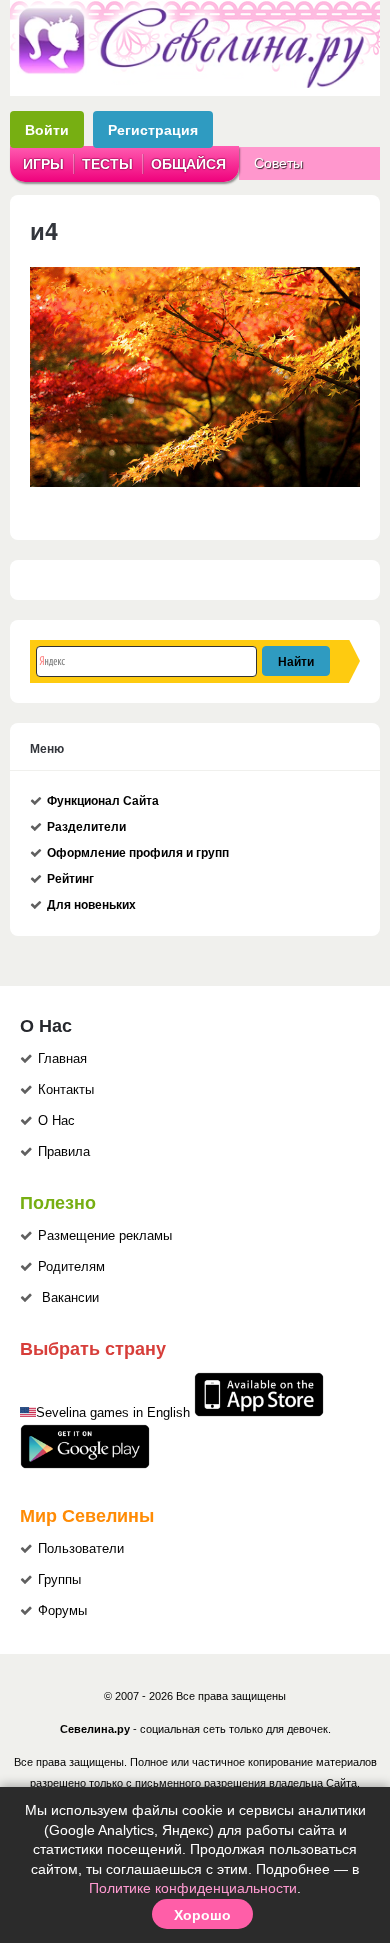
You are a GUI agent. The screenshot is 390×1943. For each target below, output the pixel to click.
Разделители (86, 827)
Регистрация (153, 129)
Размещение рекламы (105, 1236)
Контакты (66, 1090)
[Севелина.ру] (195, 84)
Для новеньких (91, 905)
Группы (59, 1580)
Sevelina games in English (113, 1413)
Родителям (71, 1267)
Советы (278, 163)
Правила (64, 1152)
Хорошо (202, 1914)
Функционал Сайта (103, 801)
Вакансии (70, 1298)
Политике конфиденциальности (193, 1888)
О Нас (56, 1121)
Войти (47, 129)
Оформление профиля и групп (138, 853)
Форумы (62, 1611)
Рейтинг (70, 879)
